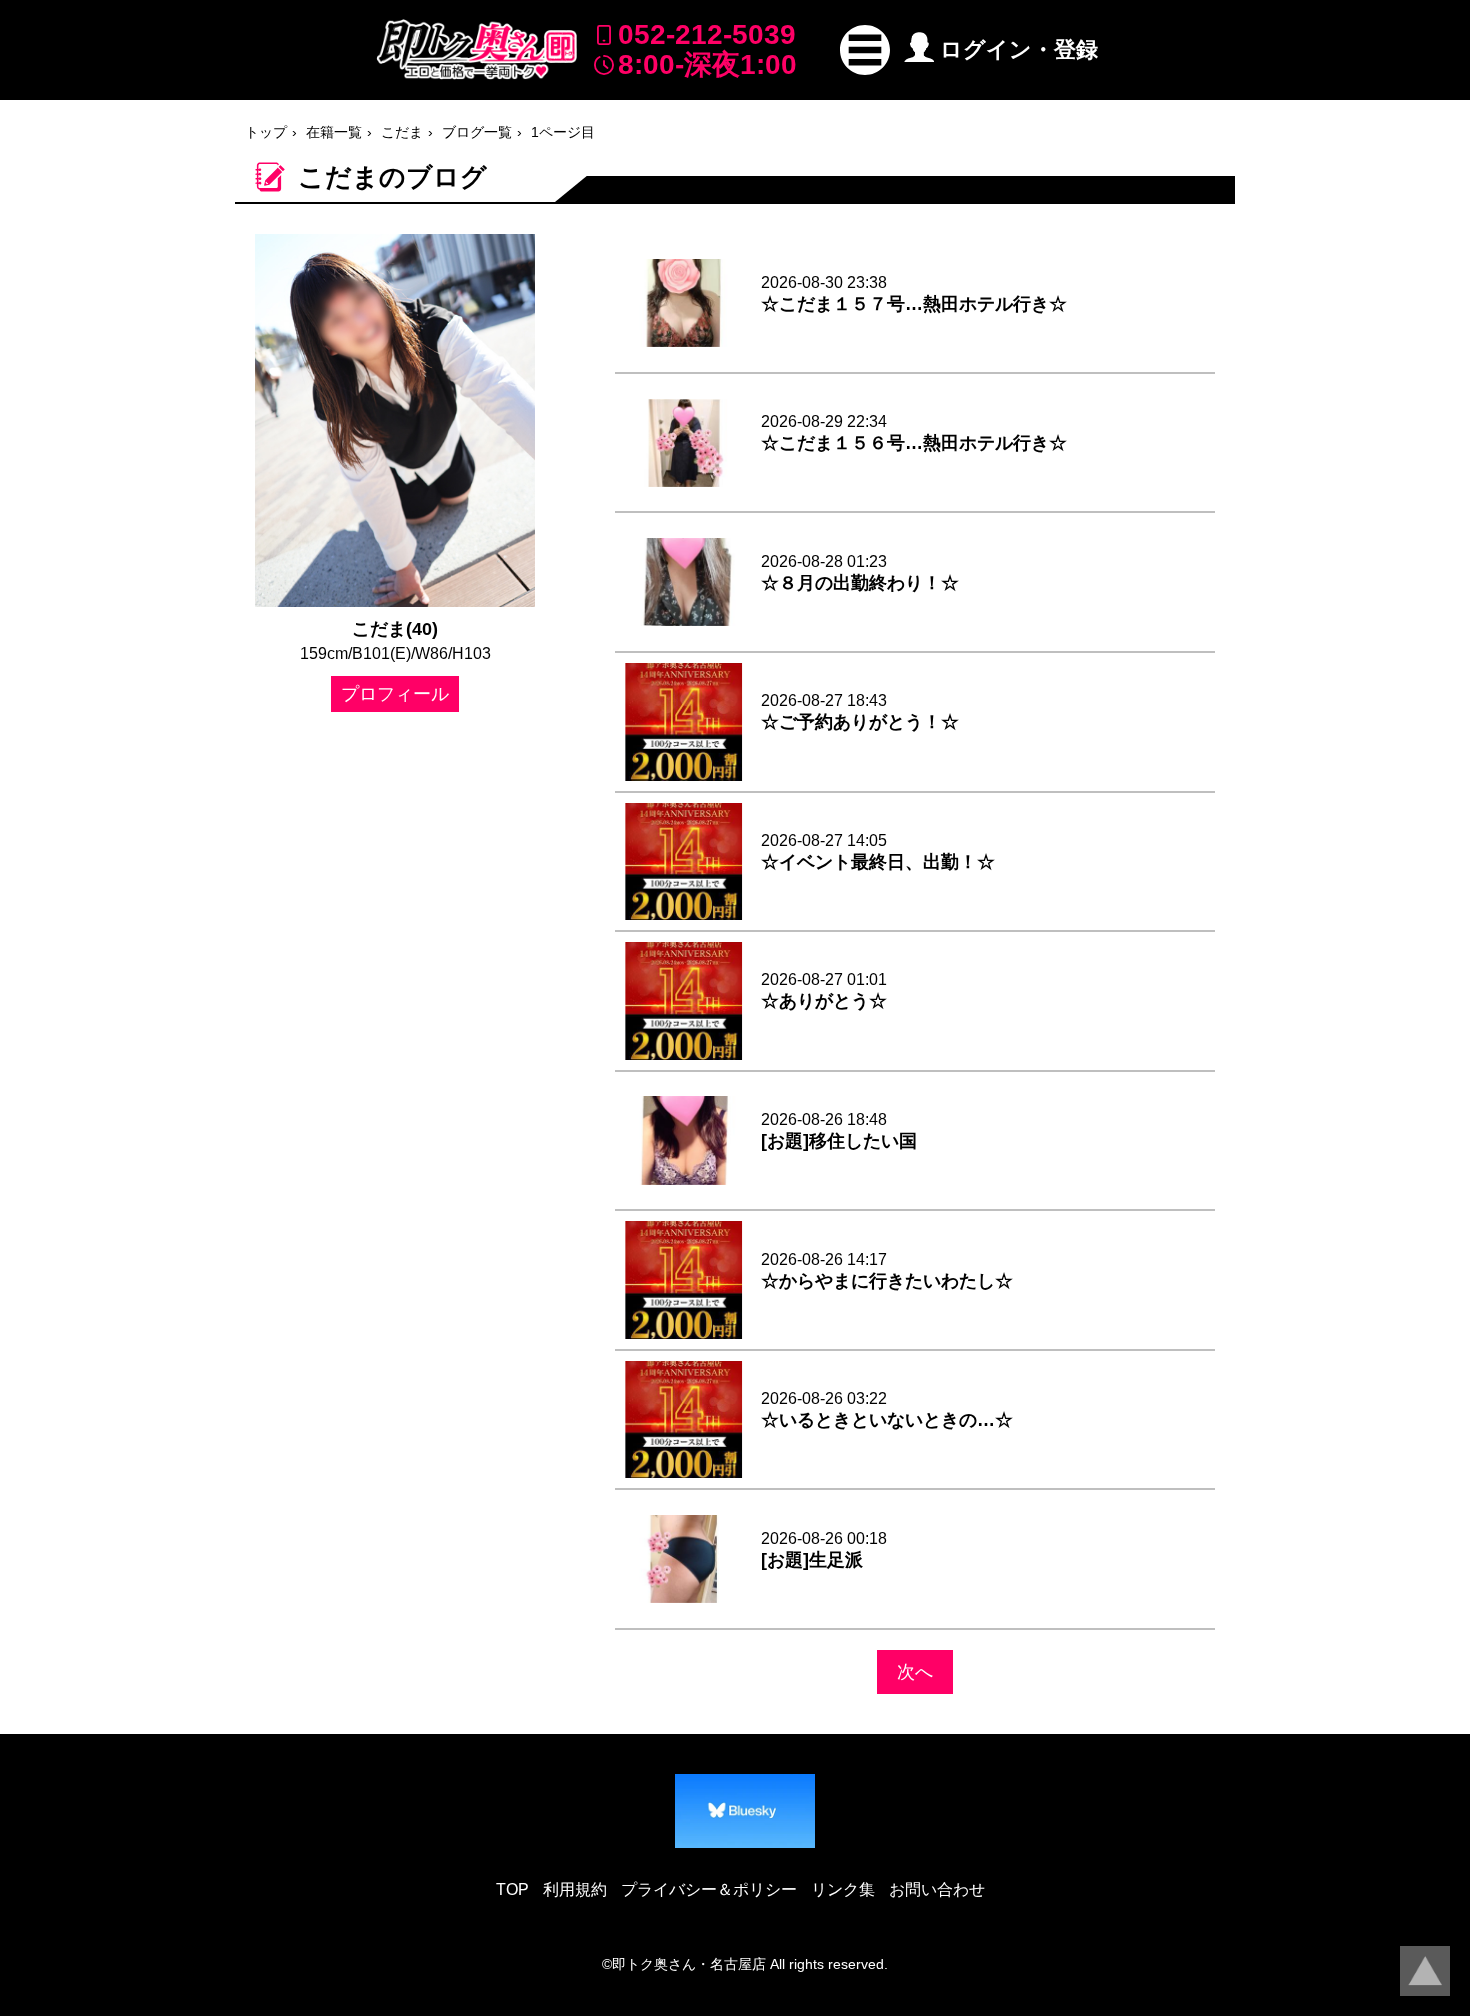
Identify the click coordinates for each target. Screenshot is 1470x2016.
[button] (865, 50)
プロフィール (395, 694)
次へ (915, 1672)
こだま (402, 132)
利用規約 (575, 1889)
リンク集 (843, 1889)
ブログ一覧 (477, 132)
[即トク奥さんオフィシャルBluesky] (745, 1811)
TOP (512, 1889)
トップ (266, 132)
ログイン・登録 (1019, 49)
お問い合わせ (937, 1889)
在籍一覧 (334, 132)
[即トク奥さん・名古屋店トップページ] (477, 49)
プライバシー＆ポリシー (709, 1889)
